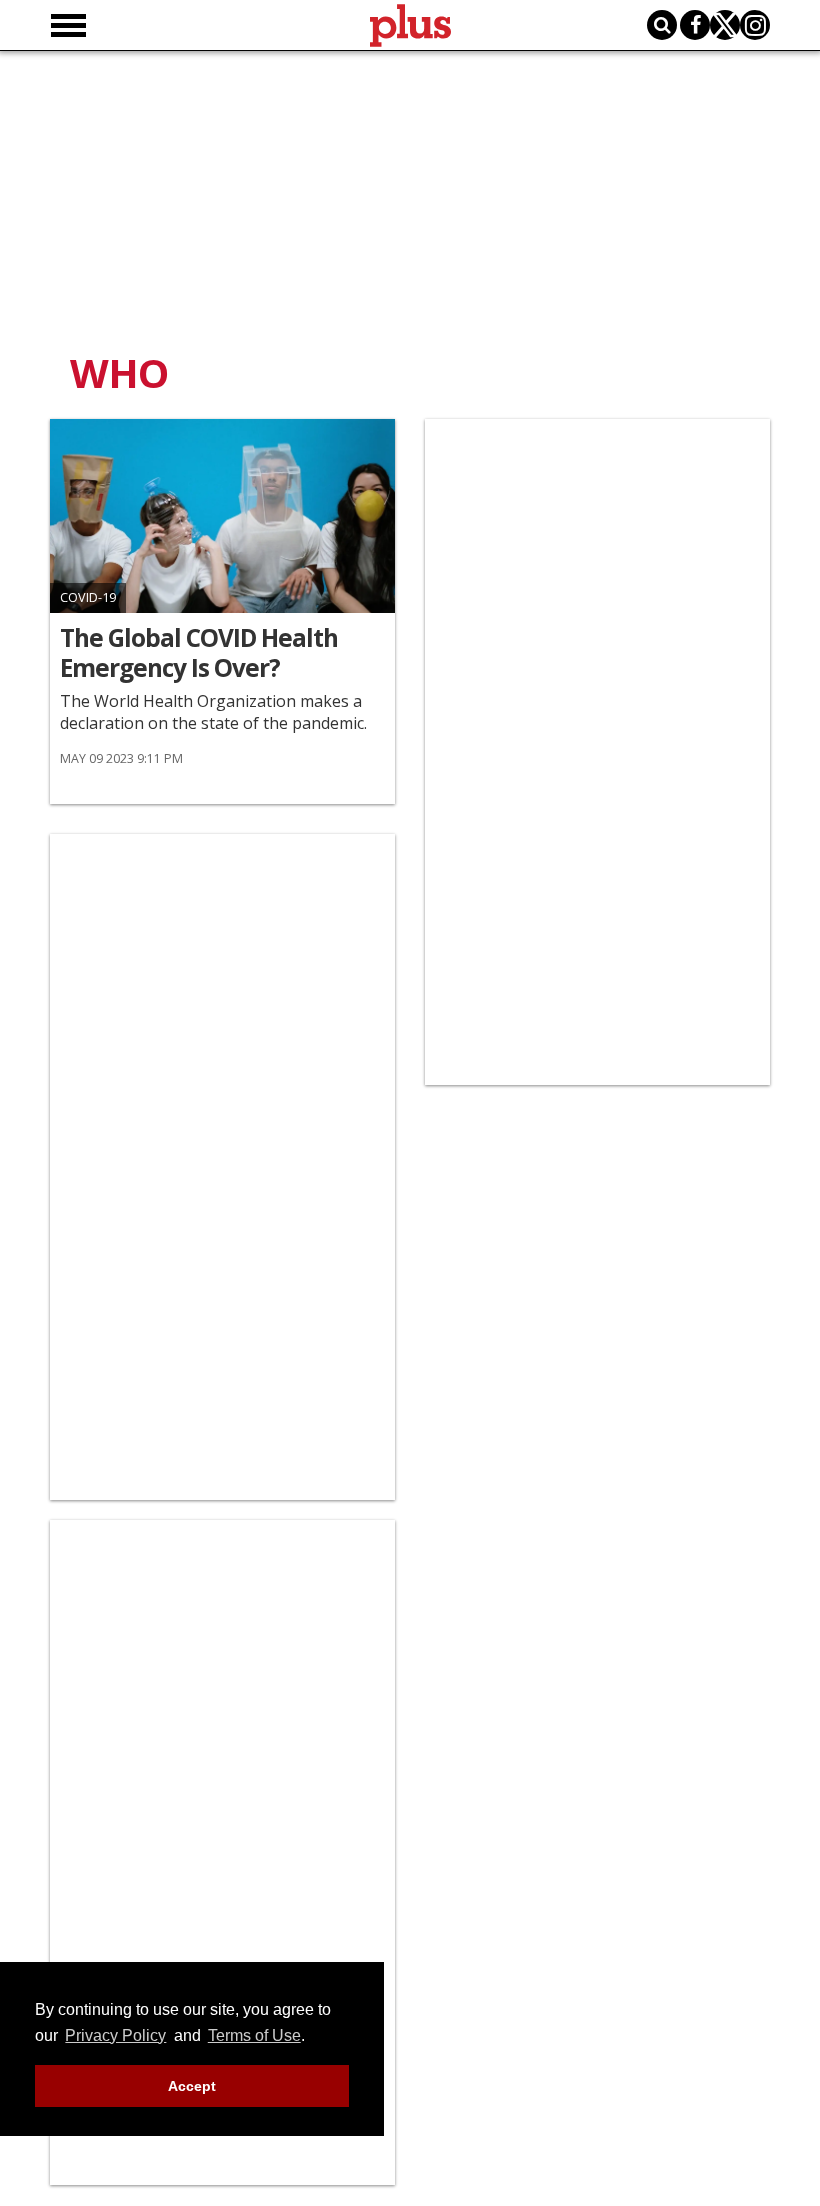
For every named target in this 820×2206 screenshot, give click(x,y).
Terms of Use (254, 2035)
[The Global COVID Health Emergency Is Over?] (222, 516)
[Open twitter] (725, 25)
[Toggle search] (662, 25)
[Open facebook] (695, 25)
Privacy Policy (115, 2035)
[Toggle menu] (68, 25)
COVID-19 (88, 597)
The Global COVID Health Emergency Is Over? (199, 653)
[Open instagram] (755, 25)
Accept (192, 2086)
